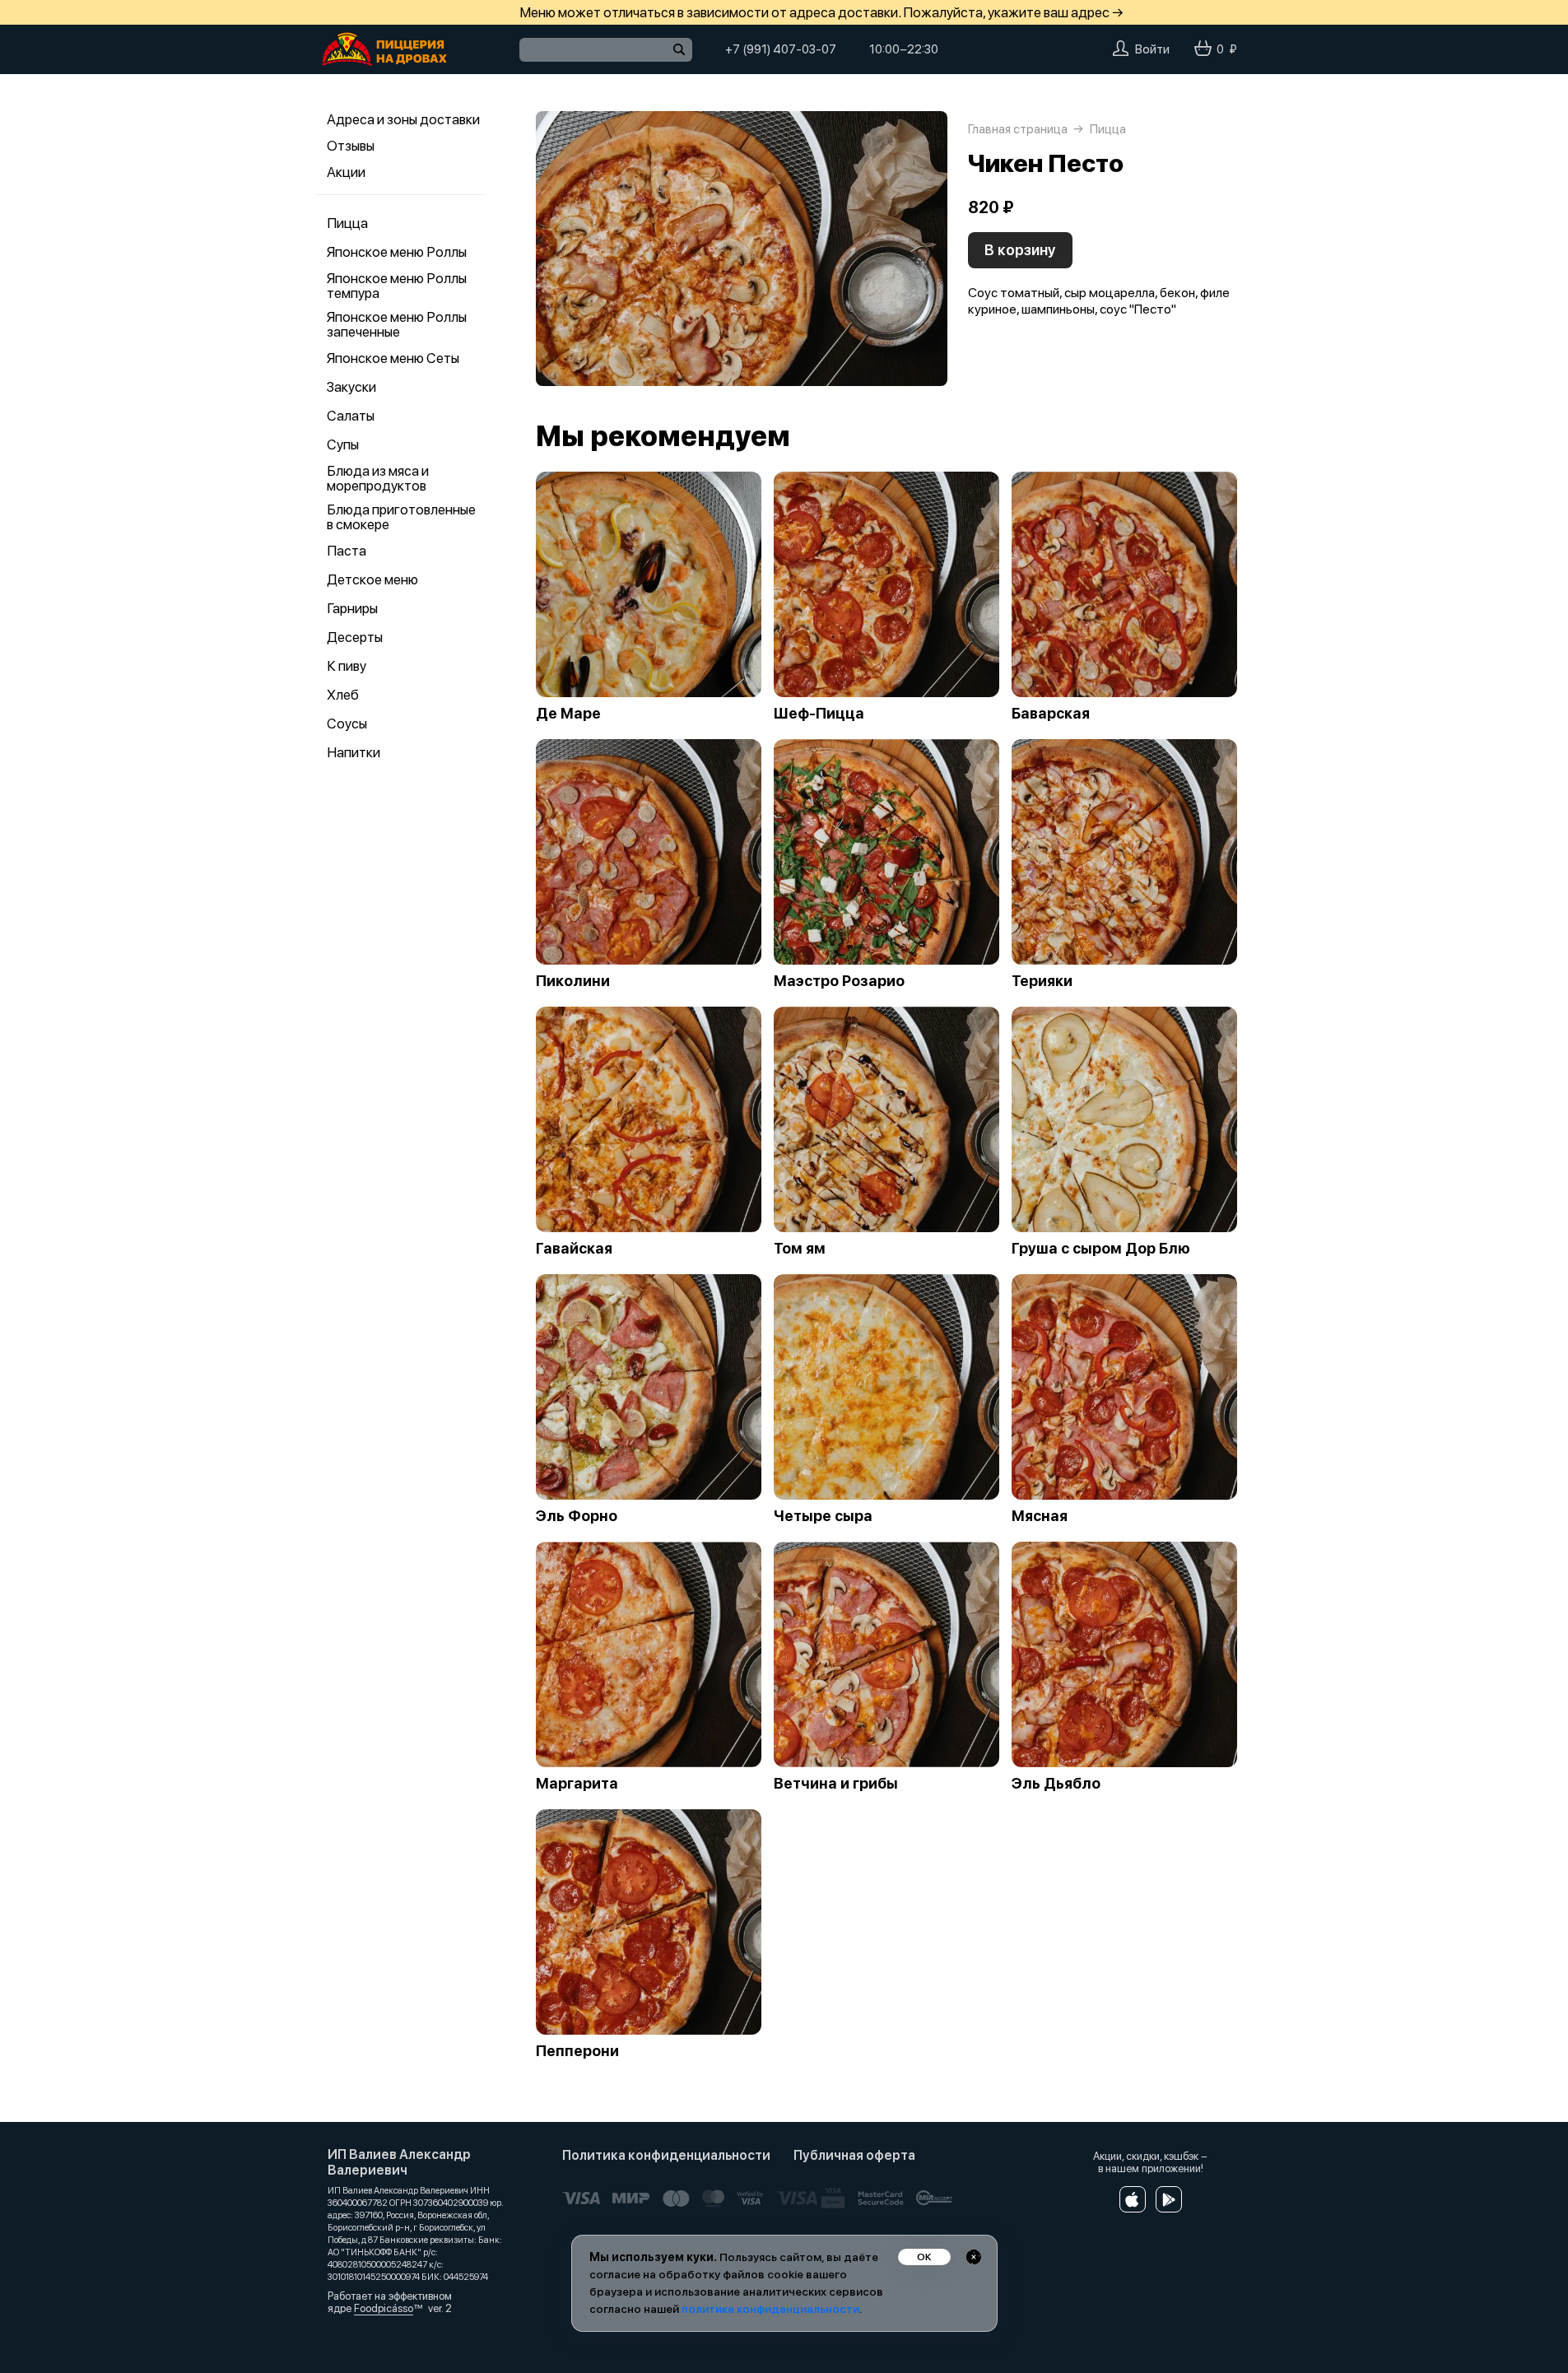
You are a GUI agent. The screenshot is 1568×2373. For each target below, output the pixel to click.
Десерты (355, 637)
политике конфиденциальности (770, 2309)
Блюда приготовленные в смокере (401, 517)
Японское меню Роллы (397, 252)
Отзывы (351, 146)
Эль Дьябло (1056, 1784)
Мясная (1040, 1516)
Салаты (351, 416)
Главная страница (1018, 129)
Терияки (1042, 981)
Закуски (351, 387)
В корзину (1020, 250)
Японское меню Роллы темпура (397, 286)
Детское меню (372, 579)
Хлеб (343, 695)
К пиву (347, 666)
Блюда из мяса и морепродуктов (378, 478)
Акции (346, 172)
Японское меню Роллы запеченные (397, 324)
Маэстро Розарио (839, 981)
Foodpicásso (384, 2308)
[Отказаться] (974, 2257)
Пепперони (577, 2051)
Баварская (1051, 714)
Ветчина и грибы (836, 1784)
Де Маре (568, 714)
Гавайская (574, 1249)
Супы (343, 444)
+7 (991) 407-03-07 (781, 49)
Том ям (800, 1249)
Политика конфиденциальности (666, 2155)
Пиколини (573, 981)
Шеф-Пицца (819, 714)
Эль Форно (577, 1516)
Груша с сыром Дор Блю (1101, 1249)
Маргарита (577, 1784)
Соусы (347, 724)
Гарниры (352, 608)
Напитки (354, 752)
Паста (347, 551)
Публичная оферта (854, 2155)
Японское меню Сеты (393, 358)
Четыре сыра (823, 1516)
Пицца (347, 223)
